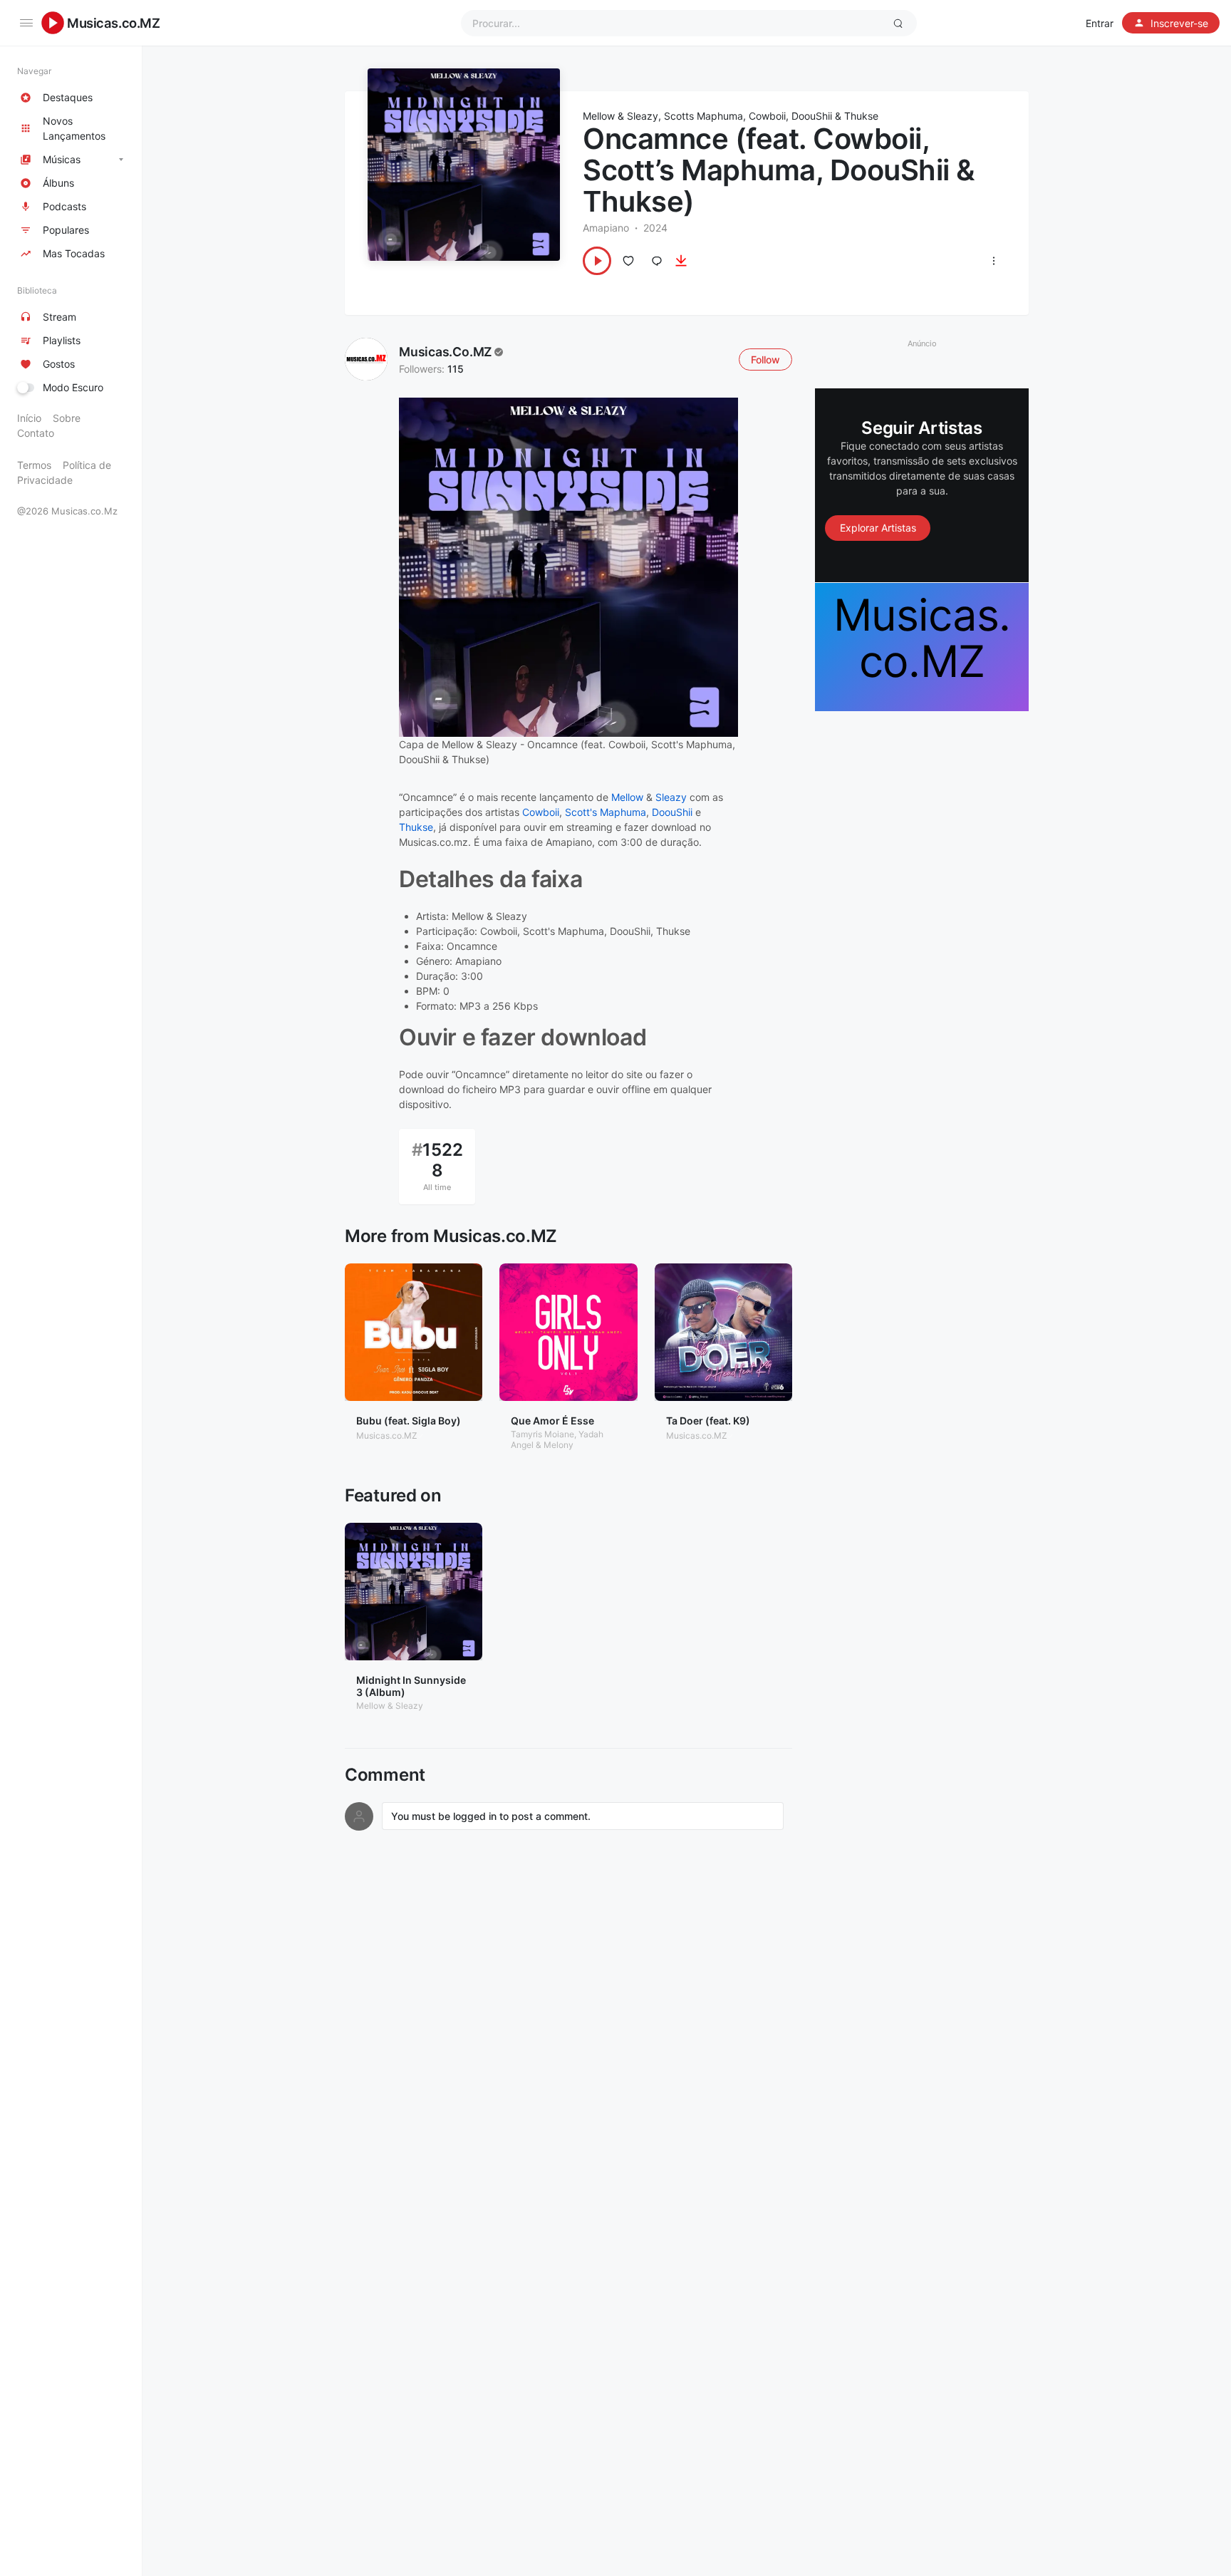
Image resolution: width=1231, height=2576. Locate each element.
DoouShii (812, 116)
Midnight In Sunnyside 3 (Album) (411, 1686)
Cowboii (767, 116)
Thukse (861, 116)
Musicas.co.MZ (114, 23)
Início (29, 418)
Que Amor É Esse (552, 1421)
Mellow (627, 797)
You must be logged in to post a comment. (491, 1816)
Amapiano (606, 228)
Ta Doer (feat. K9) (708, 1421)
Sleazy (671, 797)
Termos (34, 465)
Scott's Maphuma (606, 812)
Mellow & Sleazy (620, 116)
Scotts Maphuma (703, 116)
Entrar (1100, 23)
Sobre (67, 418)
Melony (559, 1445)
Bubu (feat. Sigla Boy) (409, 1421)
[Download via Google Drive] (681, 261)
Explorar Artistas (878, 528)
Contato (36, 433)
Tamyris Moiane (542, 1434)
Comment (385, 1775)
